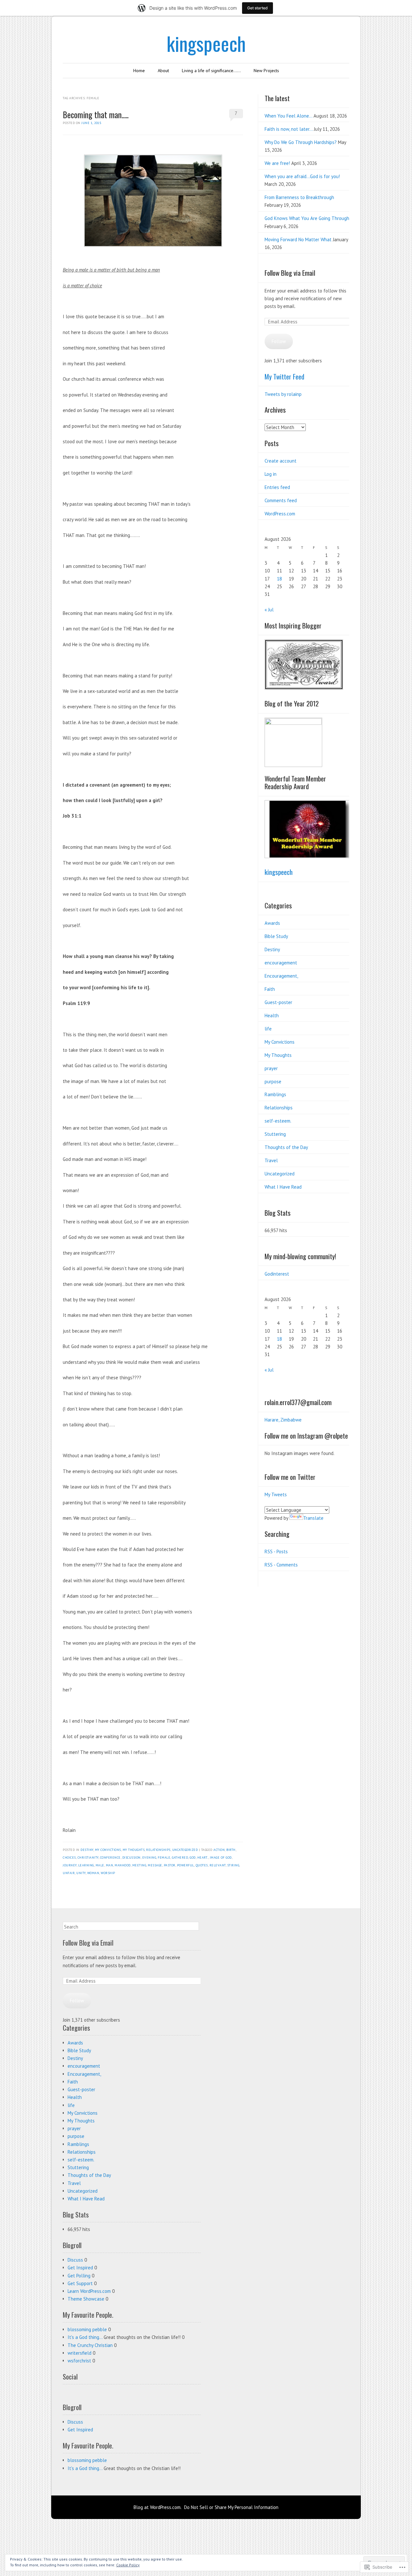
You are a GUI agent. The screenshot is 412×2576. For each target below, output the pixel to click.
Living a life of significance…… (211, 71)
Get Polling (79, 2276)
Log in (271, 474)
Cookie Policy (128, 2565)
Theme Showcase (86, 2299)
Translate (313, 1518)
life (268, 1029)
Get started (257, 8)
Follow (279, 341)
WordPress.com (280, 514)
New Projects (266, 71)
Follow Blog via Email (290, 273)
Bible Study (276, 936)
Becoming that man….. (96, 115)
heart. (203, 1858)
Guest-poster (278, 1002)
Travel (271, 1160)
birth (231, 1850)
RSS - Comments (281, 1565)
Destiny (87, 1850)
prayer (271, 1068)
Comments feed (281, 500)
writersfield (80, 2353)
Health (272, 1015)
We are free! (277, 163)
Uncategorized (185, 1850)
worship (108, 1873)
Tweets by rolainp (283, 394)
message (155, 1865)
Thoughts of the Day (286, 1147)
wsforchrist (79, 2361)
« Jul (269, 610)
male (100, 1865)
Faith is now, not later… (289, 129)
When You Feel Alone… (288, 116)
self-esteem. (278, 1121)
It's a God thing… (85, 2337)
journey (70, 1865)
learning (86, 1865)
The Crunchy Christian (90, 2345)
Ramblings (275, 1094)
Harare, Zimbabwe (283, 1420)
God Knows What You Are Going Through (307, 218)
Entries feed (277, 487)
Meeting (139, 1865)
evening (149, 1858)
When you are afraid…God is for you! (302, 176)
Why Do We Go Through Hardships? (301, 142)
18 (279, 579)
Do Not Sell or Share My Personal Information (231, 2507)
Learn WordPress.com (89, 2291)
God (193, 1858)
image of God (221, 1858)
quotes (202, 1865)
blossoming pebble (87, 2329)
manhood (123, 1865)
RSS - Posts (276, 1551)
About (163, 71)
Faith (270, 989)
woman (93, 1873)
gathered (180, 1858)
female (164, 1858)
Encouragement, (281, 976)
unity (81, 1873)
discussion (131, 1858)
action (219, 1850)
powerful (186, 1865)
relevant (218, 1865)
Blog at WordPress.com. (158, 2507)
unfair (69, 1873)
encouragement (281, 963)
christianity (88, 1858)
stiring (233, 1865)
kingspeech (206, 43)
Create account (281, 461)
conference (110, 1858)
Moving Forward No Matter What (298, 239)
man (110, 1865)
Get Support (80, 2283)
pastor (170, 1865)
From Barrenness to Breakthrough (299, 197)
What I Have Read (283, 1187)
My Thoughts (134, 1850)
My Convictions (108, 1850)
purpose (273, 1082)
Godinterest (277, 1274)
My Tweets (276, 1494)
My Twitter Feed (284, 376)
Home (139, 71)
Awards (272, 923)
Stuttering (275, 1134)
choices (69, 1858)
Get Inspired (80, 2268)
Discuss (75, 2260)
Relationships (158, 1850)
